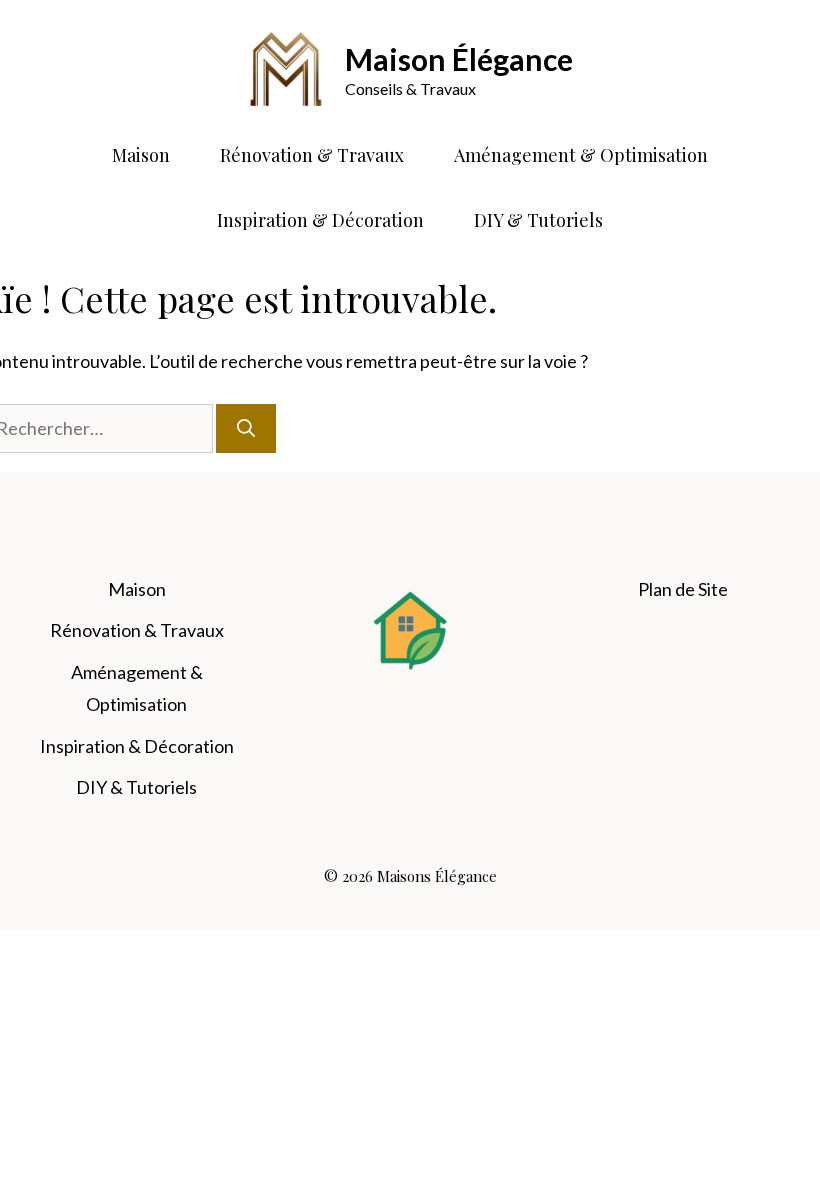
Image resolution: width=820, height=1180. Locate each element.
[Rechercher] (246, 428)
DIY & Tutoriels (538, 220)
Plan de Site (683, 589)
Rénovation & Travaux (312, 155)
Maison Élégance (459, 59)
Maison (141, 155)
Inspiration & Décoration (320, 220)
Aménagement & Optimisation (581, 155)
